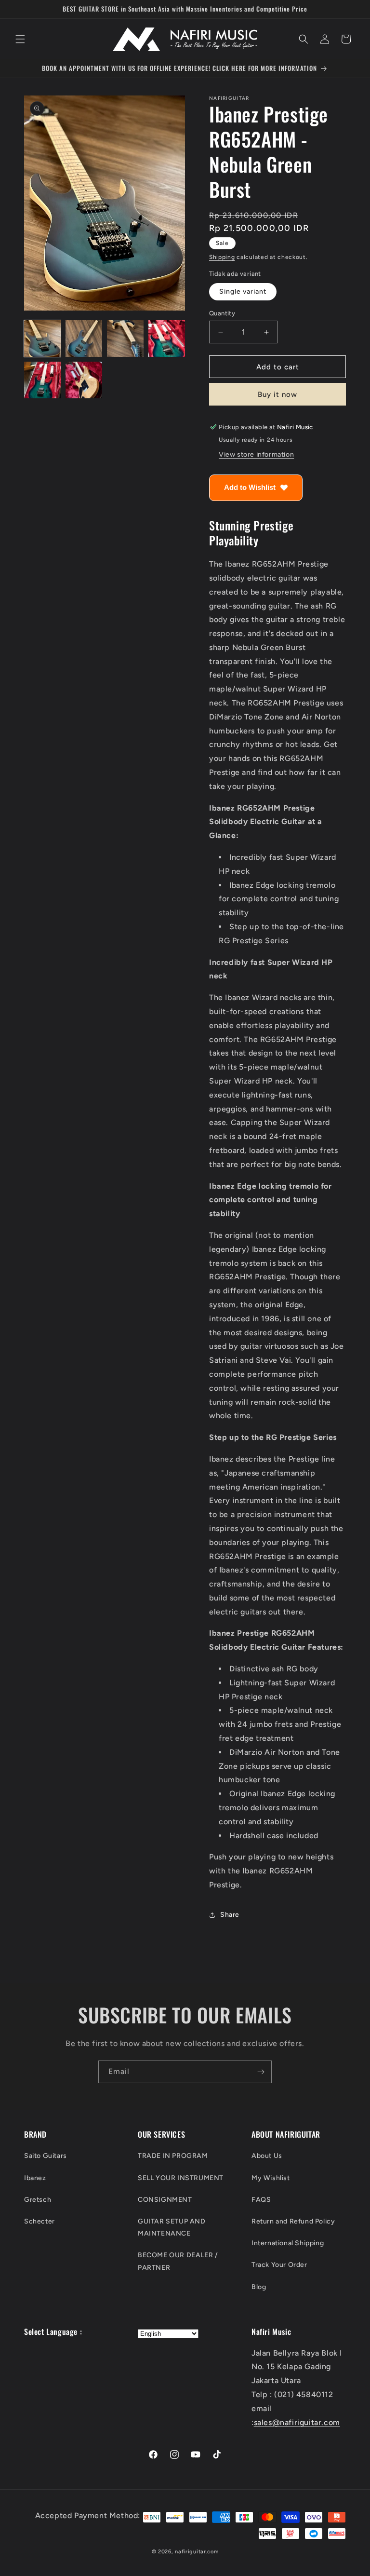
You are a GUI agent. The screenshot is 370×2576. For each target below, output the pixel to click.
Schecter (40, 2221)
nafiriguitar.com (197, 2552)
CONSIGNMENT (165, 2200)
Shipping (222, 257)
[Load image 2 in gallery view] (84, 339)
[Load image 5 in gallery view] (42, 380)
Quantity (222, 313)
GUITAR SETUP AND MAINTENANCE (172, 2227)
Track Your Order (279, 2265)
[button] (20, 39)
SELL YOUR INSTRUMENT (181, 2178)
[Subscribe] (261, 2072)
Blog (259, 2287)
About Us (267, 2156)
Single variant (243, 291)
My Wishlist (271, 2178)
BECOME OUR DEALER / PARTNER (178, 2261)
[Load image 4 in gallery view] (167, 339)
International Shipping (288, 2243)
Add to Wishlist (250, 487)
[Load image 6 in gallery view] (84, 380)
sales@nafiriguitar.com (297, 2422)
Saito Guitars (46, 2156)
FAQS (261, 2200)
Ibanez (35, 2178)
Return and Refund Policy (293, 2221)
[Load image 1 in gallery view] (42, 339)
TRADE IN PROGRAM (173, 2156)
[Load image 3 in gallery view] (125, 339)
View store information (256, 454)
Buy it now (277, 394)
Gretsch (38, 2200)
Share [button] (230, 1915)
